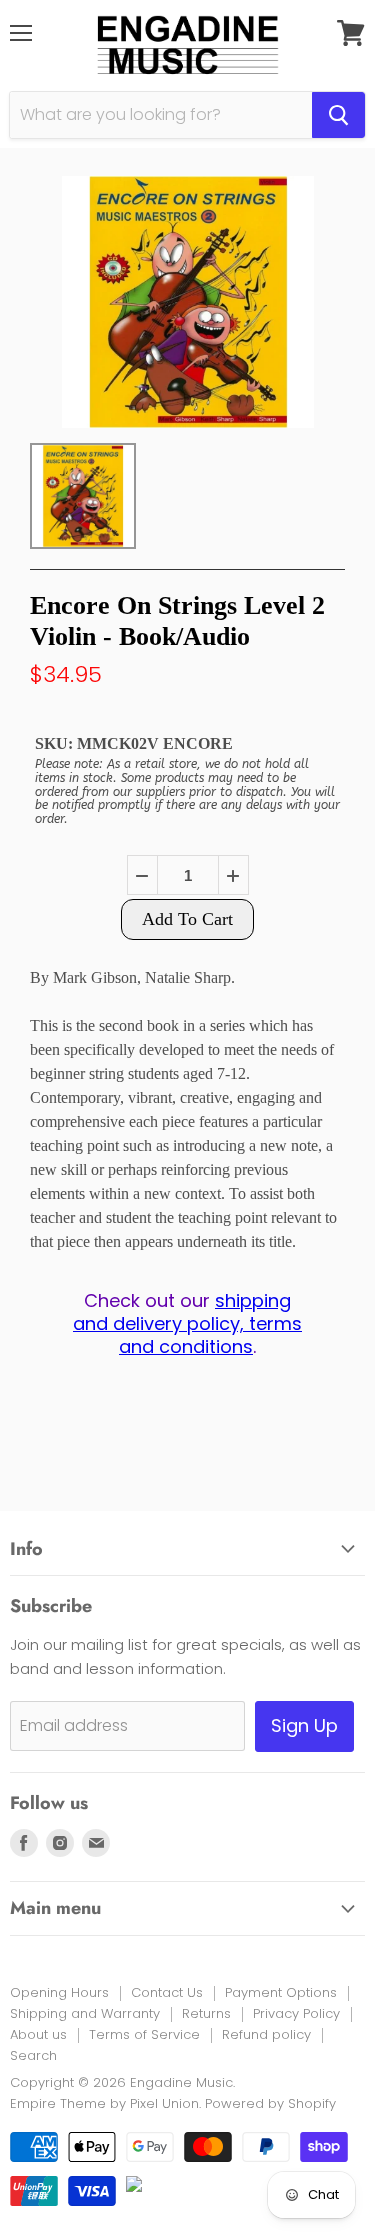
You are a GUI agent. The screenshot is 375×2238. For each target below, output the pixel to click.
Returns (206, 2013)
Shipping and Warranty (85, 2013)
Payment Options (281, 1992)
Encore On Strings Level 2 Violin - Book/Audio (177, 621)
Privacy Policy (296, 2013)
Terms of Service (144, 2034)
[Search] (338, 115)
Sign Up (304, 1725)
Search (33, 2055)
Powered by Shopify (270, 2103)
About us (38, 2034)
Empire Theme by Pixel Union (104, 2103)
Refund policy (266, 2034)
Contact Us (167, 1992)
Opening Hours (59, 1992)
